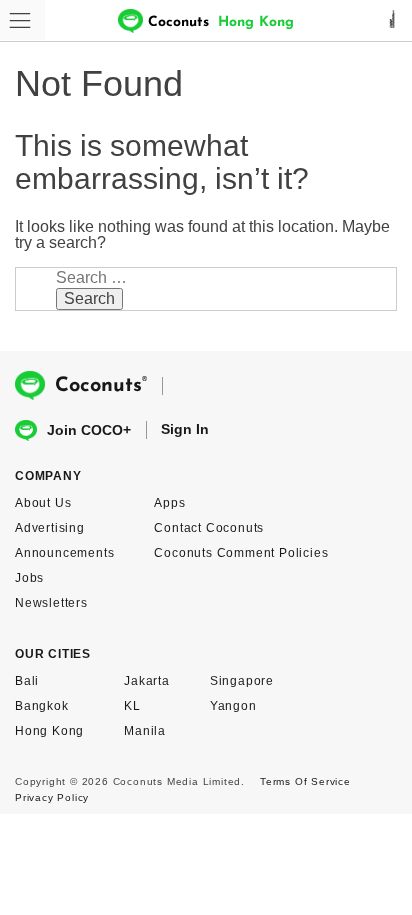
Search (89, 298)
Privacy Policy (52, 797)
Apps (169, 503)
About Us (43, 503)
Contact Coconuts (209, 528)
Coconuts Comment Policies (241, 553)
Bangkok (42, 706)
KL (132, 706)
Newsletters (51, 603)
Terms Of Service (305, 781)
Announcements (64, 553)
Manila (145, 731)
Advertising (50, 528)
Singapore (242, 681)
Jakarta (147, 681)
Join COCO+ (89, 430)
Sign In (185, 429)
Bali (27, 681)
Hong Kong (49, 731)
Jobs (29, 578)
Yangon (233, 706)
